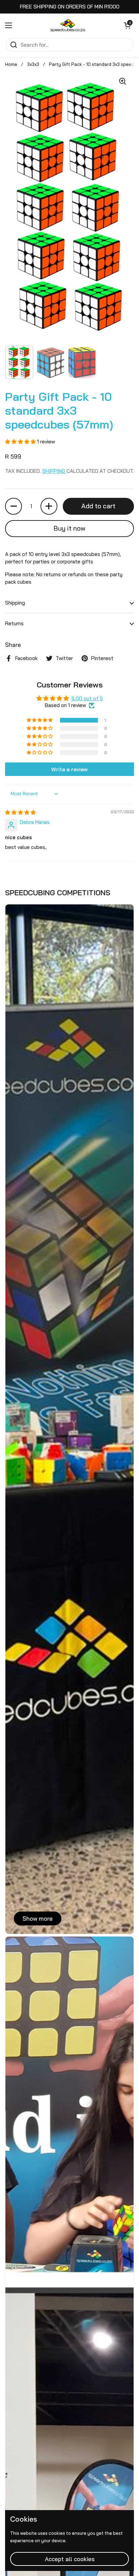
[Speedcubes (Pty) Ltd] (68, 25)
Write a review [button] (69, 769)
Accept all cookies (70, 2559)
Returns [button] (14, 623)
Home (11, 64)
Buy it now (69, 528)
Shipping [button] (15, 603)
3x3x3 (33, 64)
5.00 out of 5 (87, 698)
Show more (38, 1918)
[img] (20, 812)
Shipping (54, 471)
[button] (127, 25)
